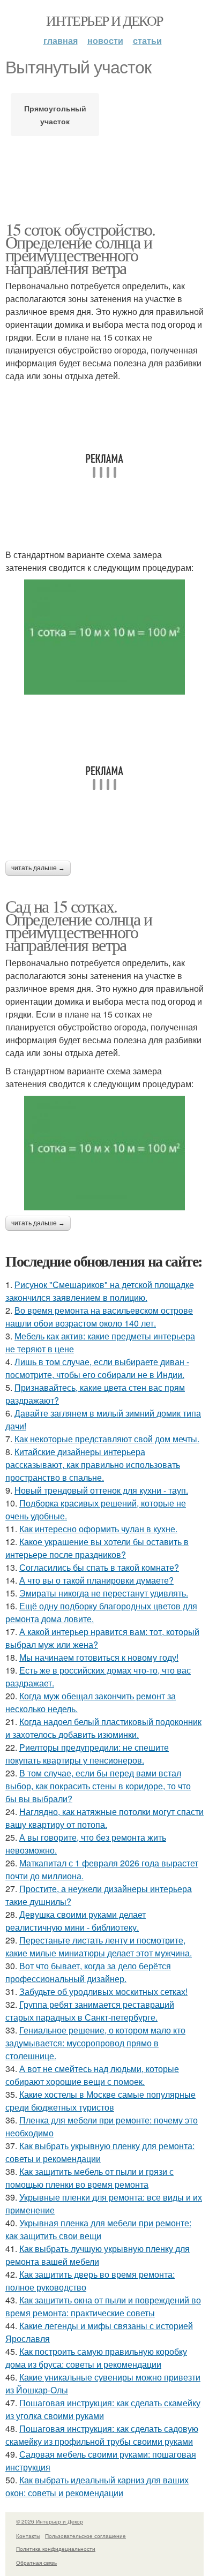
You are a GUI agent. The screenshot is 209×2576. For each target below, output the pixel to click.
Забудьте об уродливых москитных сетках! (103, 1991)
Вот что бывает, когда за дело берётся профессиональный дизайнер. (88, 1972)
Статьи (147, 40)
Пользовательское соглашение (85, 2536)
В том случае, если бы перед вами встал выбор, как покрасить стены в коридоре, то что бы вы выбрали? (98, 1786)
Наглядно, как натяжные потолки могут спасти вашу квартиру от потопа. (104, 1818)
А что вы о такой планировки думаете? (96, 1580)
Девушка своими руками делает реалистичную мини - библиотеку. (76, 1921)
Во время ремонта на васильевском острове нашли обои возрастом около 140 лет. (99, 1317)
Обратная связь (36, 2563)
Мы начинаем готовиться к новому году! (99, 1657)
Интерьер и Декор (104, 20)
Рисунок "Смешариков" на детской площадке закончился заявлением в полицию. (100, 1291)
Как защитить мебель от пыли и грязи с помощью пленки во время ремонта (89, 2178)
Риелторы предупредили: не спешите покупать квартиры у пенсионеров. (87, 1754)
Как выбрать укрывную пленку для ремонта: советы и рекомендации (100, 2152)
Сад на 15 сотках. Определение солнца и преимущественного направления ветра (79, 925)
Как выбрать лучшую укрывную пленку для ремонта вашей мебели (98, 2255)
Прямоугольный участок (55, 115)
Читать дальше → (38, 868)
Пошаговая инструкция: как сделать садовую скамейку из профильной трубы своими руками (102, 2435)
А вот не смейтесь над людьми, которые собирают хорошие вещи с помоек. (92, 2075)
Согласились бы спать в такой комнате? (99, 1567)
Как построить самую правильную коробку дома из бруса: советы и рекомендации (96, 2358)
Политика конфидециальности (56, 2549)
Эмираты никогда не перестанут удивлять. (104, 1593)
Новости (105, 40)
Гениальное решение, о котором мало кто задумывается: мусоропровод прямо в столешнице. (95, 2043)
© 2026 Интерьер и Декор (50, 2521)
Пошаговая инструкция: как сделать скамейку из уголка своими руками (103, 2409)
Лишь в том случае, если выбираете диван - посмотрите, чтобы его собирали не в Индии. (97, 1368)
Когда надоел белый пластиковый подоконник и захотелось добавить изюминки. (103, 1728)
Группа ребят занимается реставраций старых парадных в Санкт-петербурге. (90, 2011)
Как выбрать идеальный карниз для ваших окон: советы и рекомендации (97, 2486)
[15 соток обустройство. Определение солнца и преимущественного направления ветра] (104, 637)
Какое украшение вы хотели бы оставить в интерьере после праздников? (97, 1548)
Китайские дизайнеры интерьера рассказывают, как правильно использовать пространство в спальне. (93, 1464)
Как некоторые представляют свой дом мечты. (107, 1439)
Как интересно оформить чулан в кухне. (98, 1529)
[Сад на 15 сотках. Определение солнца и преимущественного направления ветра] (104, 1153)
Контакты (28, 2536)
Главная (61, 40)
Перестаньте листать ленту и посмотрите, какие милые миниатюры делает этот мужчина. (99, 1946)
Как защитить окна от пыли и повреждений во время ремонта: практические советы (103, 2306)
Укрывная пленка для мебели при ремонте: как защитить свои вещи (98, 2229)
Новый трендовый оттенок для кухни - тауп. (101, 1490)
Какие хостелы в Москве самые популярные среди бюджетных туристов (100, 2101)
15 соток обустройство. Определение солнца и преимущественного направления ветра (80, 248)
